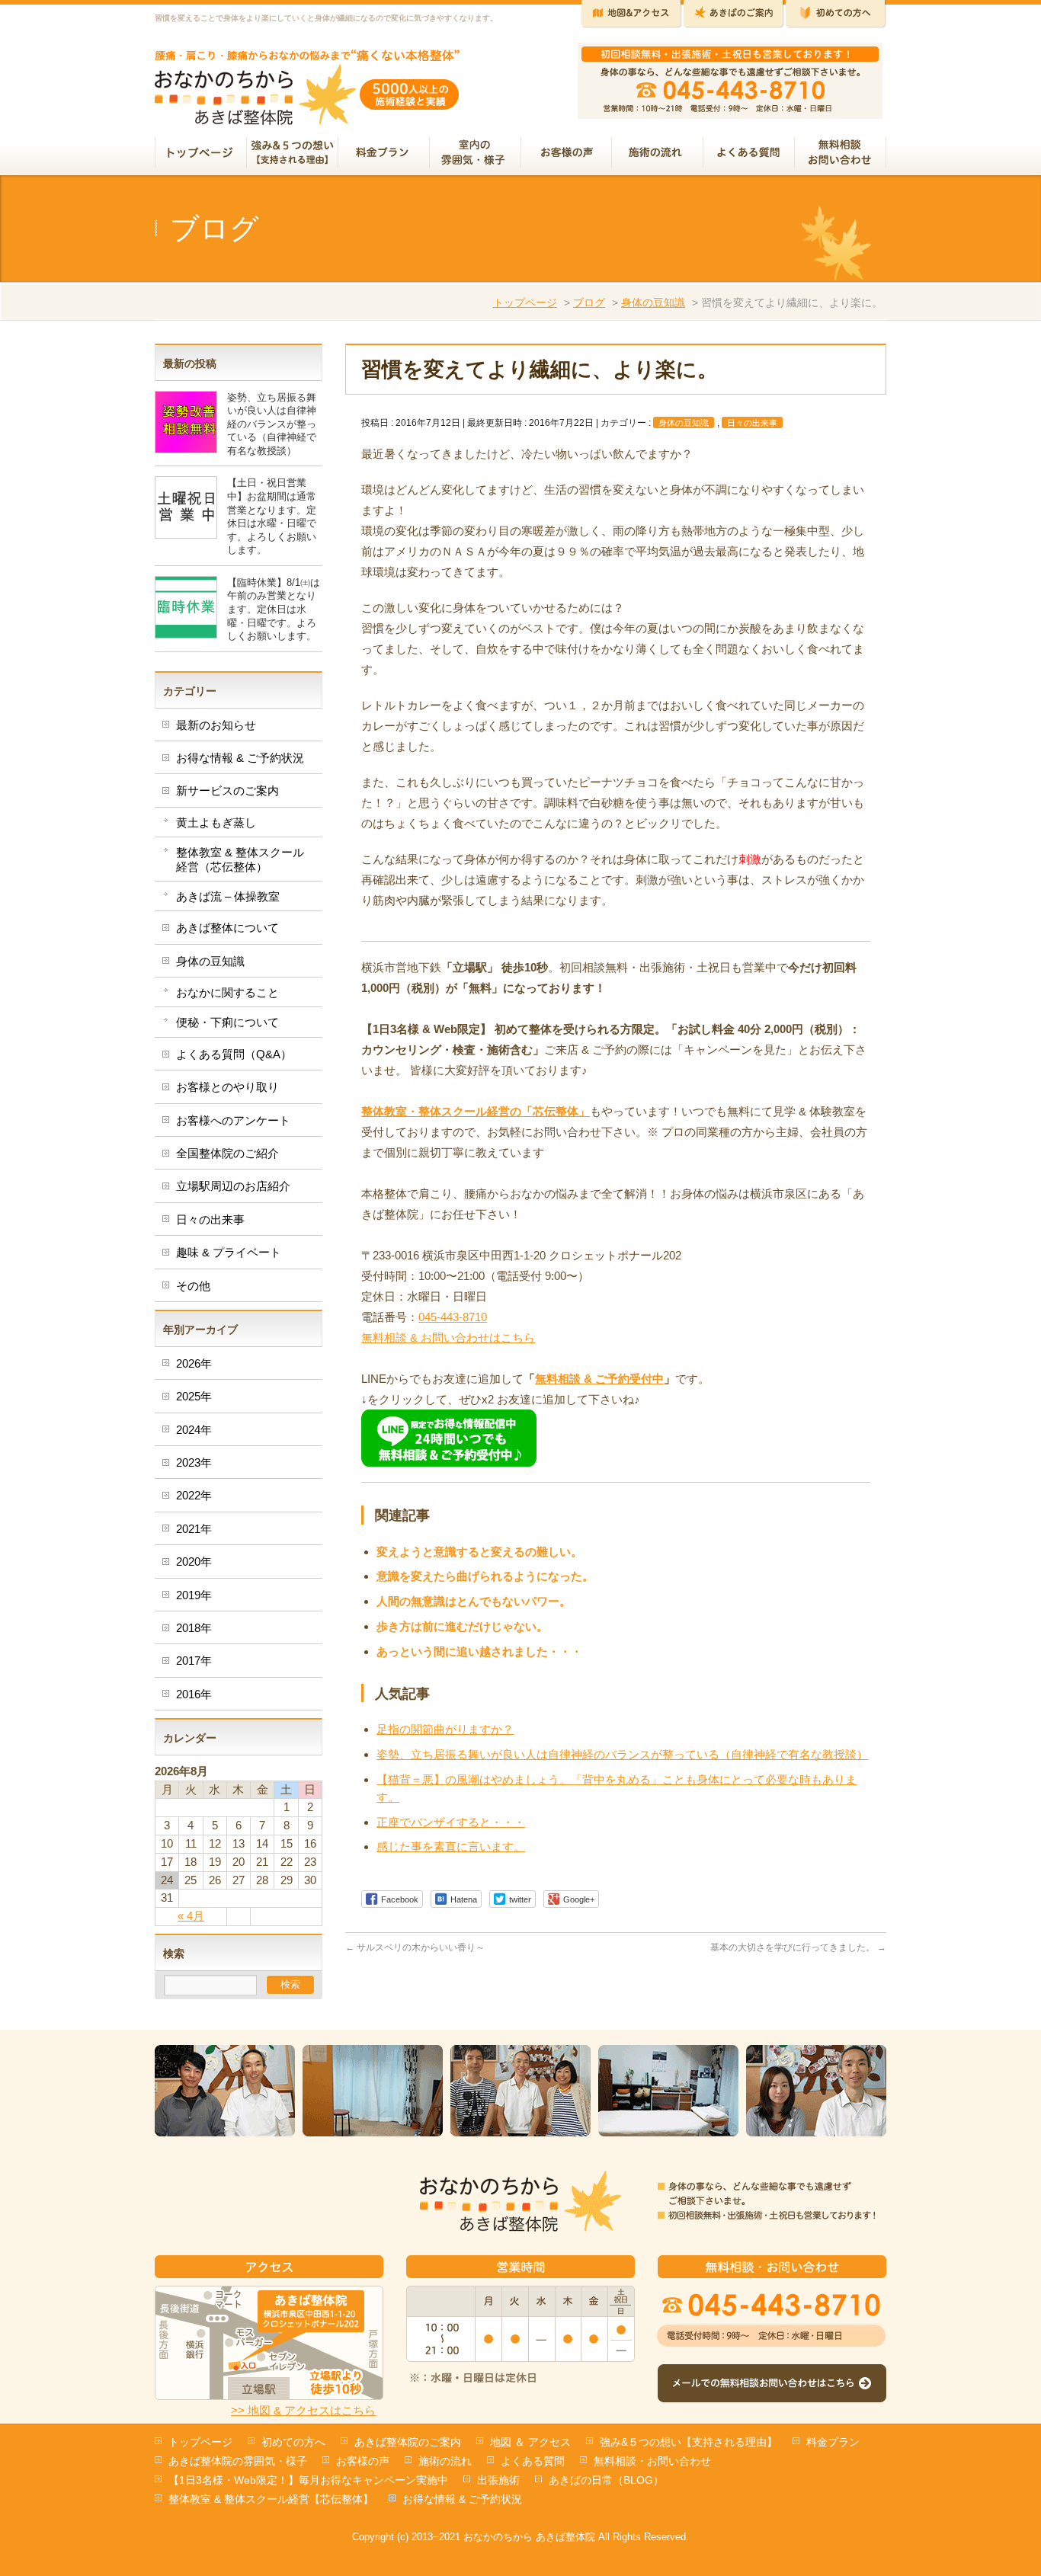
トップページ (525, 302)
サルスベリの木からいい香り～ (415, 1947)
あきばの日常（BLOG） (606, 2480)
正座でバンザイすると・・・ (451, 1822)
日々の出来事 (752, 423)
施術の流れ (445, 2461)
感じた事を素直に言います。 (451, 1846)
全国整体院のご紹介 (227, 1153)
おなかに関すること (227, 992)
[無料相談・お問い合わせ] (841, 154)
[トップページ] (201, 154)
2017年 (194, 1661)
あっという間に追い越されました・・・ (479, 1651)
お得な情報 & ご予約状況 (240, 758)
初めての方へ (293, 2442)
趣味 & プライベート (229, 1252)
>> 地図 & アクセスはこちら (303, 2410)
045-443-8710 (453, 1317)
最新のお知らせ (216, 725)
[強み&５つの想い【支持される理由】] (293, 154)
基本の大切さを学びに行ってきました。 (798, 1947)
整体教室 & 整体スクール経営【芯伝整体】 (271, 2499)
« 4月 (191, 1916)
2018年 (194, 1628)
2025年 (194, 1396)
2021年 (194, 1529)
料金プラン (833, 2442)
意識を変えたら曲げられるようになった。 (485, 1576)
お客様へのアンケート (233, 1120)
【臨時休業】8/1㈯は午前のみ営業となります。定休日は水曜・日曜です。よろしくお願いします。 (274, 609)
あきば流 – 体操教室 (228, 896)
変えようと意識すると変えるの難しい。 (479, 1552)
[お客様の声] (567, 154)
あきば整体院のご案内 (408, 2442)
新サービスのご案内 (227, 790)
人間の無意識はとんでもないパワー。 (474, 1601)
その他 (193, 1286)
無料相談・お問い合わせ (652, 2461)
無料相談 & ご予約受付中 (599, 1379)
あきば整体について (227, 928)
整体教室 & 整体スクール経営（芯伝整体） (240, 859)
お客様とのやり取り (227, 1087)
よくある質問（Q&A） (234, 1054)
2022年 (194, 1495)
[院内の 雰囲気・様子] (476, 154)
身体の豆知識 (653, 302)
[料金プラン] (384, 154)
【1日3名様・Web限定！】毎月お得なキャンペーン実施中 (308, 2480)
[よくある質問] (749, 154)
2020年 (194, 1562)
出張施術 (498, 2480)
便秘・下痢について (227, 1022)
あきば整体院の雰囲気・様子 (238, 2461)
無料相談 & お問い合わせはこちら (448, 1338)
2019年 (194, 1595)
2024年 (194, 1430)
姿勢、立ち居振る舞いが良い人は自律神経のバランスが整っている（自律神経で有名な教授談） (622, 1754)
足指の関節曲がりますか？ (445, 1729)
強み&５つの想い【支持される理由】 (689, 2442)
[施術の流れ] (658, 154)
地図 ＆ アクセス (530, 2442)
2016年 (194, 1694)
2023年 (194, 1462)
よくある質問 (533, 2461)
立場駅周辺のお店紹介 (233, 1186)
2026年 (194, 1363)
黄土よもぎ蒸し (216, 822)
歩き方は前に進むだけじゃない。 (462, 1626)
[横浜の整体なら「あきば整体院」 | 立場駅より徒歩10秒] (307, 108)
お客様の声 (363, 2461)
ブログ (589, 302)
